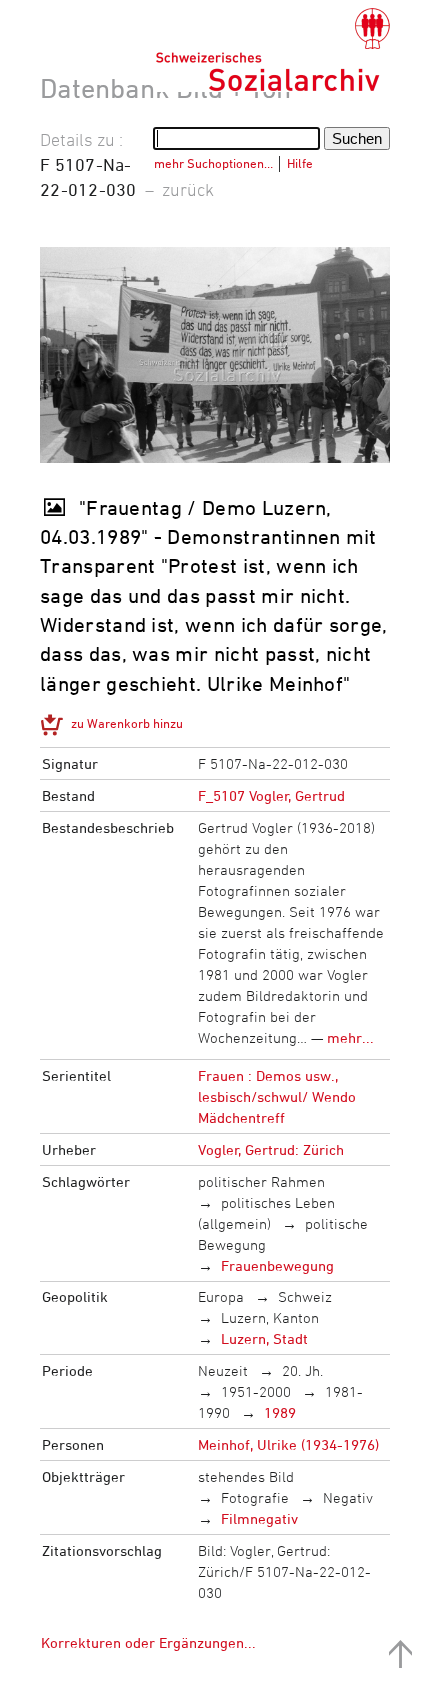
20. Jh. (302, 1370)
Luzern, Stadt (264, 1338)
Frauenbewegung (277, 1265)
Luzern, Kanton (270, 1317)
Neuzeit (223, 1370)
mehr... (350, 1037)
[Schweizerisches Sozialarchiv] (272, 50)
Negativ (348, 1497)
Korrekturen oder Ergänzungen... (148, 1642)
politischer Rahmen (261, 1181)
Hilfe (300, 163)
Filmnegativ (259, 1518)
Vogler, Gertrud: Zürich (271, 1149)
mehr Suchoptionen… (213, 163)
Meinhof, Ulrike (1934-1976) (288, 1444)
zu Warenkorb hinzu (127, 723)
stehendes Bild (246, 1476)
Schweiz (305, 1296)
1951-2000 (256, 1391)
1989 (280, 1412)
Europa (221, 1296)
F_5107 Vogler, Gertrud (271, 795)
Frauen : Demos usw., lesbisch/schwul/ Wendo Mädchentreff (277, 1096)
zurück (188, 189)
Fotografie (255, 1497)
